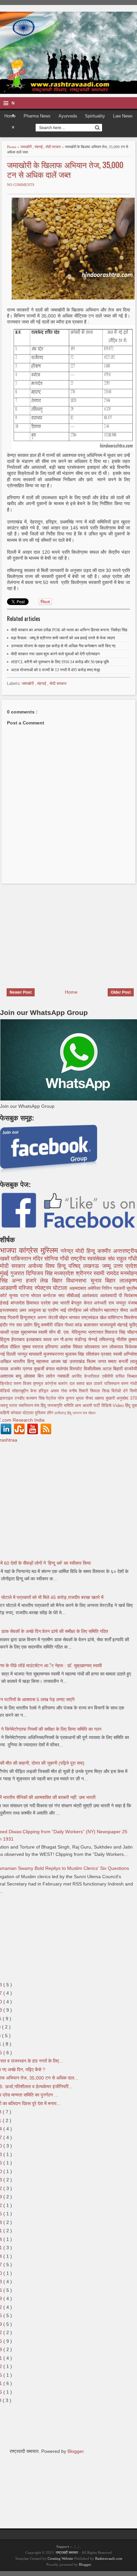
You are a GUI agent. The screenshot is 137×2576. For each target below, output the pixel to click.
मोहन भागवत (70, 1317)
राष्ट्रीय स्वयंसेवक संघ (93, 1259)
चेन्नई (94, 1339)
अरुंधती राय (105, 1303)
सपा (62, 1295)
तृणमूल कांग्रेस (46, 1384)
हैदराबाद (19, 1339)
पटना (26, 1295)
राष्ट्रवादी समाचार (67, 2552)
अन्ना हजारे (26, 1281)
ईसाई (5, 1303)
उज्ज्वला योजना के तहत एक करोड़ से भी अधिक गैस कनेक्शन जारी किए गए (63, 646)
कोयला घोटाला (23, 1413)
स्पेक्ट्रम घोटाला (52, 1288)
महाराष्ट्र (112, 1310)
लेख (46, 1281)
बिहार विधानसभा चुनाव (78, 1281)
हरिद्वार (45, 1391)
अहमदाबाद (78, 1288)
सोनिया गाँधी (57, 1259)
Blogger (75, 2451)
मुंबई (5, 1273)
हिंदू (37, 1325)
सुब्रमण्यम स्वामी (35, 1332)
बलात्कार (92, 1325)
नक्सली (64, 1376)
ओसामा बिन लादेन (40, 1376)
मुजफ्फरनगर (54, 1354)
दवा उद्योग (25, 1325)
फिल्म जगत (97, 1361)
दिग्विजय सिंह (40, 1273)
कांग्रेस (30, 1250)
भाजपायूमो (108, 1325)
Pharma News (37, 116)
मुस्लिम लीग (45, 1413)
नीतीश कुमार (127, 1339)
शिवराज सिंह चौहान (121, 1332)
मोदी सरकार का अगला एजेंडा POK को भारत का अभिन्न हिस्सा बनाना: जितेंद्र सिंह (69, 630)
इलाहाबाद (35, 1339)
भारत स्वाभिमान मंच (25, 1406)
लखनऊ (92, 1266)
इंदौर (4, 1325)
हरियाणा (53, 1347)
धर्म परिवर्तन (94, 1310)
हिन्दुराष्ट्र (28, 1317)
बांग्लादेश (19, 1303)
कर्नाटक (50, 1295)
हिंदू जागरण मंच (78, 1413)
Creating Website (60, 2558)
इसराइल (7, 1398)
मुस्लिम (51, 1250)
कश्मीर (105, 1251)
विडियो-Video (113, 1406)
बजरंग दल (67, 1384)
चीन (53, 1332)
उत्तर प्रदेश (125, 1266)
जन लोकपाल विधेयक (119, 1347)
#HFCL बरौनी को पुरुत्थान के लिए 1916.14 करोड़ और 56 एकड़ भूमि (60, 662)
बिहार (112, 1281)
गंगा (12, 1325)
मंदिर (39, 1259)
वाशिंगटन (116, 1317)
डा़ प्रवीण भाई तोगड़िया (63, 1310)
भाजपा (9, 1250)
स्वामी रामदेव (107, 1273)
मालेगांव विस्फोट (70, 1369)
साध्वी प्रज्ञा (10, 1332)
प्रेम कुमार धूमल (72, 1398)
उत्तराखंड (78, 1361)
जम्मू (108, 1266)
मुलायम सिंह (75, 1354)
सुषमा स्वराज (34, 1347)
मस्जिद (26, 1288)
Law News (123, 116)
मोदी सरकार (54, 147)
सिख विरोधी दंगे (116, 1391)
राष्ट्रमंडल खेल (94, 1317)
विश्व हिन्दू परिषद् (65, 1266)
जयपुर (122, 1303)
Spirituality (95, 116)
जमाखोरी (26, 147)
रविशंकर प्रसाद (99, 1354)
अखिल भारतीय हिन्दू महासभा (25, 1361)
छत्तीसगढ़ (61, 1413)
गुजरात (18, 1273)
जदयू (4, 1406)
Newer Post (21, 992)
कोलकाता (93, 1347)
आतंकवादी (109, 1295)
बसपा (81, 1384)
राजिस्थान (113, 1384)
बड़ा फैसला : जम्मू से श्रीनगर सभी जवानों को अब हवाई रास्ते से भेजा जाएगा (63, 638)
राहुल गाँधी (127, 1259)
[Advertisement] (56, 932)
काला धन (52, 1339)
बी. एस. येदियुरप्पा (72, 1332)
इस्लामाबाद (10, 1310)
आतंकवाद (91, 1295)
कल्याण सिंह (36, 1398)
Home (10, 116)
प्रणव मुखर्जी (34, 1369)
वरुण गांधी (129, 1384)
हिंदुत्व (6, 1339)
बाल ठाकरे (95, 1384)
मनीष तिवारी (80, 1391)
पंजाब (133, 1303)
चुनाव (14, 1295)
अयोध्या (37, 1266)
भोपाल (37, 1295)
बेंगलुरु (77, 1303)
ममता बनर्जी (119, 1361)
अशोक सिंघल (72, 1347)
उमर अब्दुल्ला (31, 1310)
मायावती (36, 1354)
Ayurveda (68, 116)
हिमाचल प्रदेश (39, 1303)
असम (56, 1391)
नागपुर (23, 1354)
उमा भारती (62, 1303)
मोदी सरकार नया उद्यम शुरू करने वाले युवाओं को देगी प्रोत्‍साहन (55, 654)
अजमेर (16, 1369)
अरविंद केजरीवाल (87, 1376)
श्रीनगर (85, 1273)
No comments (21, 185)
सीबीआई (74, 1295)
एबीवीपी (109, 1376)
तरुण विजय (23, 1384)
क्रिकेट (7, 1384)
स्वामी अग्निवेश (125, 1354)
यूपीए (133, 1325)
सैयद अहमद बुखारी (101, 1398)
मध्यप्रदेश (65, 1273)
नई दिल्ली (9, 1354)
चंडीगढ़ (81, 1339)
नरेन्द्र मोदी (73, 1251)
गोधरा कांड (74, 1325)
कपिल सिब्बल (126, 1376)
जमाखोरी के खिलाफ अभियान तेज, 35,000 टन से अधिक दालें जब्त (65, 169)
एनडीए (20, 1398)
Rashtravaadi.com (109, 2558)
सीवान (92, 1413)
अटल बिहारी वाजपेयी (120, 1369)
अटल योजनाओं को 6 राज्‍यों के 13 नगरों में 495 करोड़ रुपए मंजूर (56, 670)
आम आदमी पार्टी (88, 1406)
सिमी (133, 1391)
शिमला (96, 1391)
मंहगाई (39, 147)
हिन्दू (92, 1251)
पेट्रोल (52, 1398)
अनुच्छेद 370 (127, 1398)
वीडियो (6, 1391)
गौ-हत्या (67, 1339)
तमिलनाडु (108, 1339)
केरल (89, 1303)
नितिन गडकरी (114, 1288)
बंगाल (51, 1369)
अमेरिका (95, 1288)
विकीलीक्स (93, 1369)
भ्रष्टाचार (97, 1332)
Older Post (121, 992)
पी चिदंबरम (128, 1295)
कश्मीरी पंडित (53, 1325)
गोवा (65, 1391)
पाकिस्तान (22, 1259)
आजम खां (60, 1361)
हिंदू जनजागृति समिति (58, 1406)
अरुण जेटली (48, 1317)
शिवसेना (131, 1317)
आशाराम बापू (12, 1376)
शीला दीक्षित (11, 1347)
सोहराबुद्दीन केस (25, 1391)
